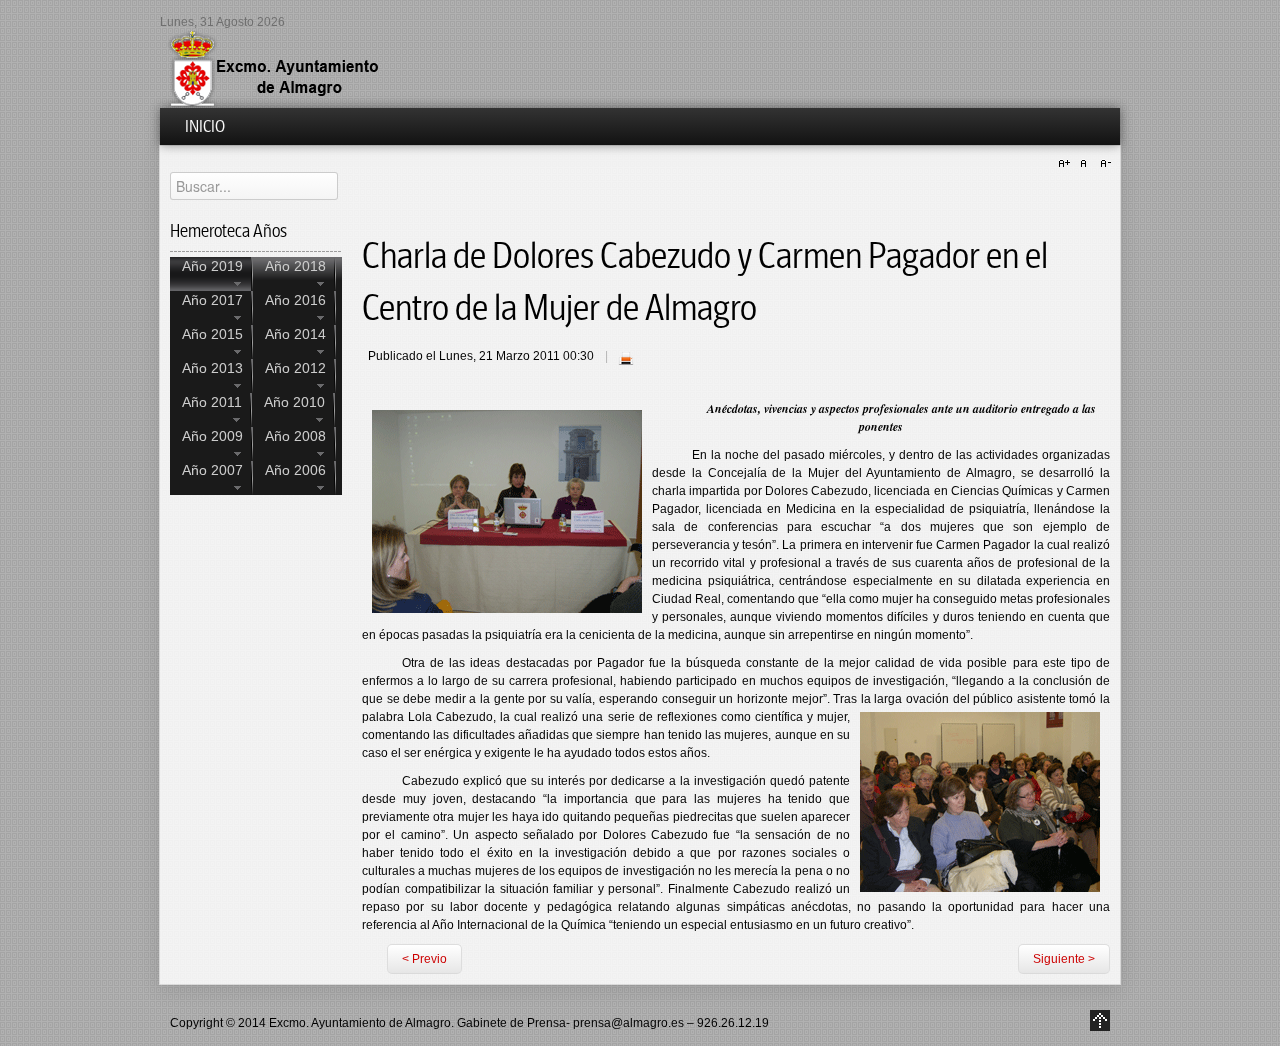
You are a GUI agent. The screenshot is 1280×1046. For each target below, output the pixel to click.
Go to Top (1100, 1020)
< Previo (424, 959)
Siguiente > (1064, 959)
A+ (1067, 164)
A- (1103, 164)
